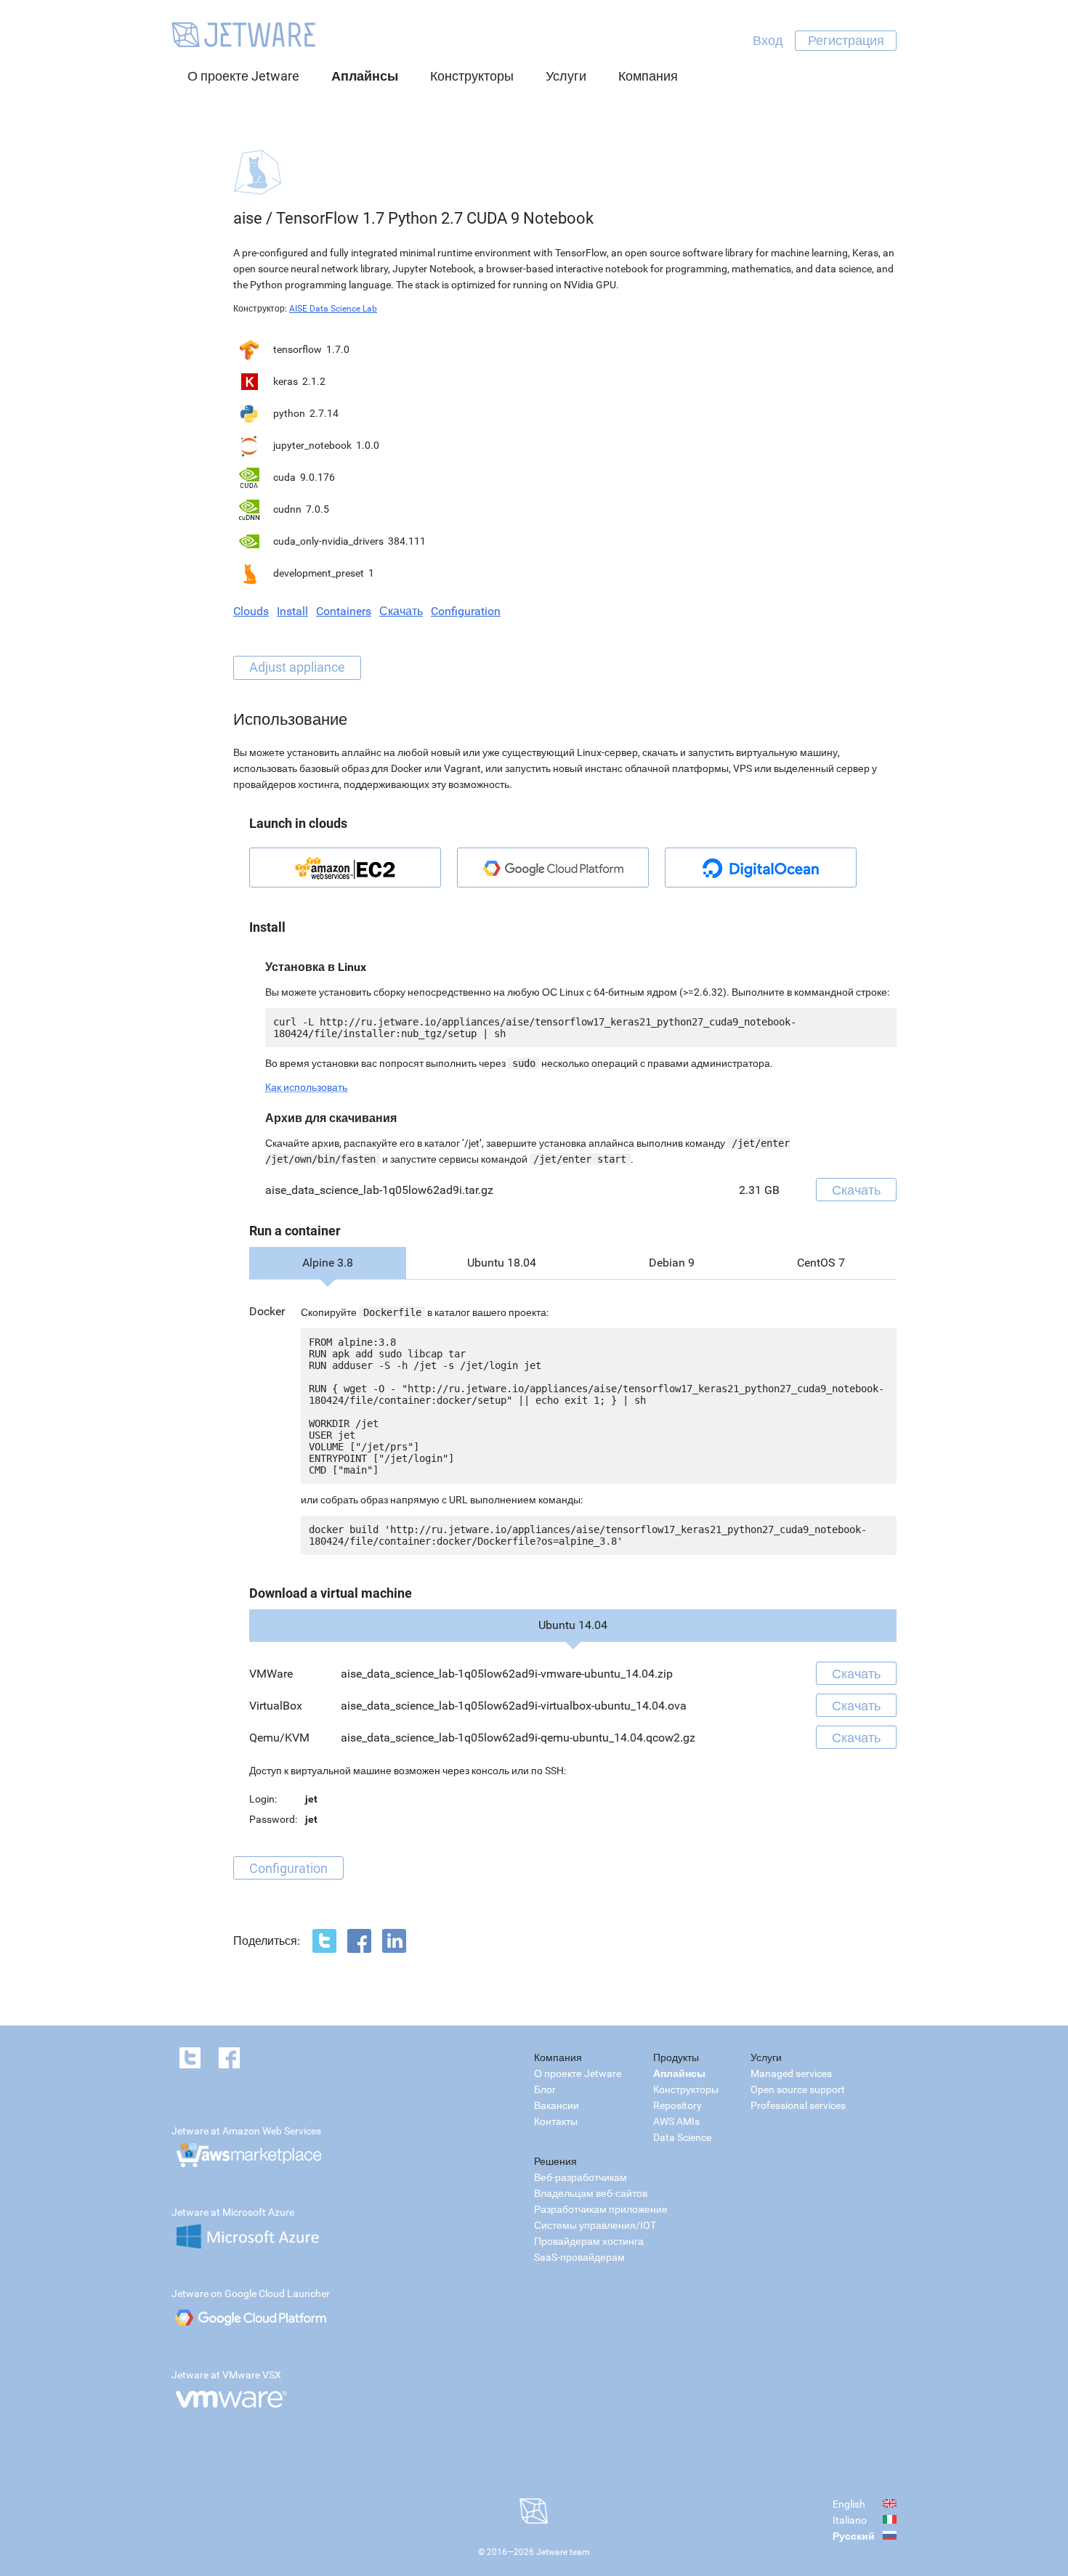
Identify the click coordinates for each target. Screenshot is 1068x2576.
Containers (344, 611)
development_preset (319, 573)
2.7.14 (324, 413)
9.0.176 (317, 477)
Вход (768, 40)
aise (248, 218)
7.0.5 (317, 509)
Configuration (466, 611)
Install (292, 611)
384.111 (407, 541)
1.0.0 (368, 445)
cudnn (287, 509)
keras (286, 381)
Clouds (251, 611)
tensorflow (298, 349)
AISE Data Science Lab (333, 309)
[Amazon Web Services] (345, 868)
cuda (284, 477)
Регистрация (846, 40)
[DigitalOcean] (761, 868)
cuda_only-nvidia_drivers (328, 541)
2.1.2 (314, 381)
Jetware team (563, 2552)
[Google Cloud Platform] (553, 868)
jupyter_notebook (312, 445)
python (289, 413)
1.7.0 (338, 349)
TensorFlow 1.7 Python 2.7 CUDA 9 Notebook (435, 218)
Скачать (401, 611)
